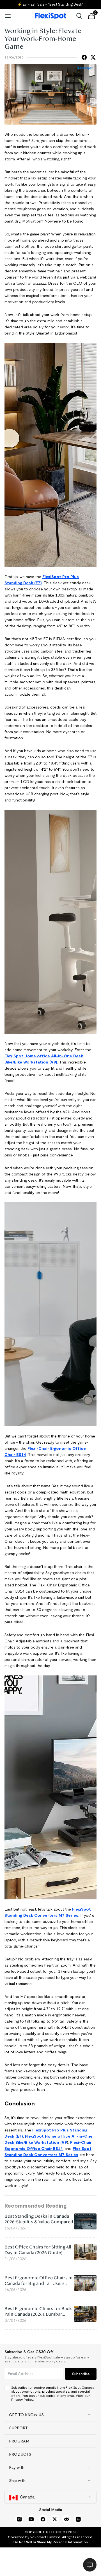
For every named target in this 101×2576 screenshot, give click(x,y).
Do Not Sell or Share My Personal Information (51, 2542)
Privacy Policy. (23, 2399)
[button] (50, 2415)
